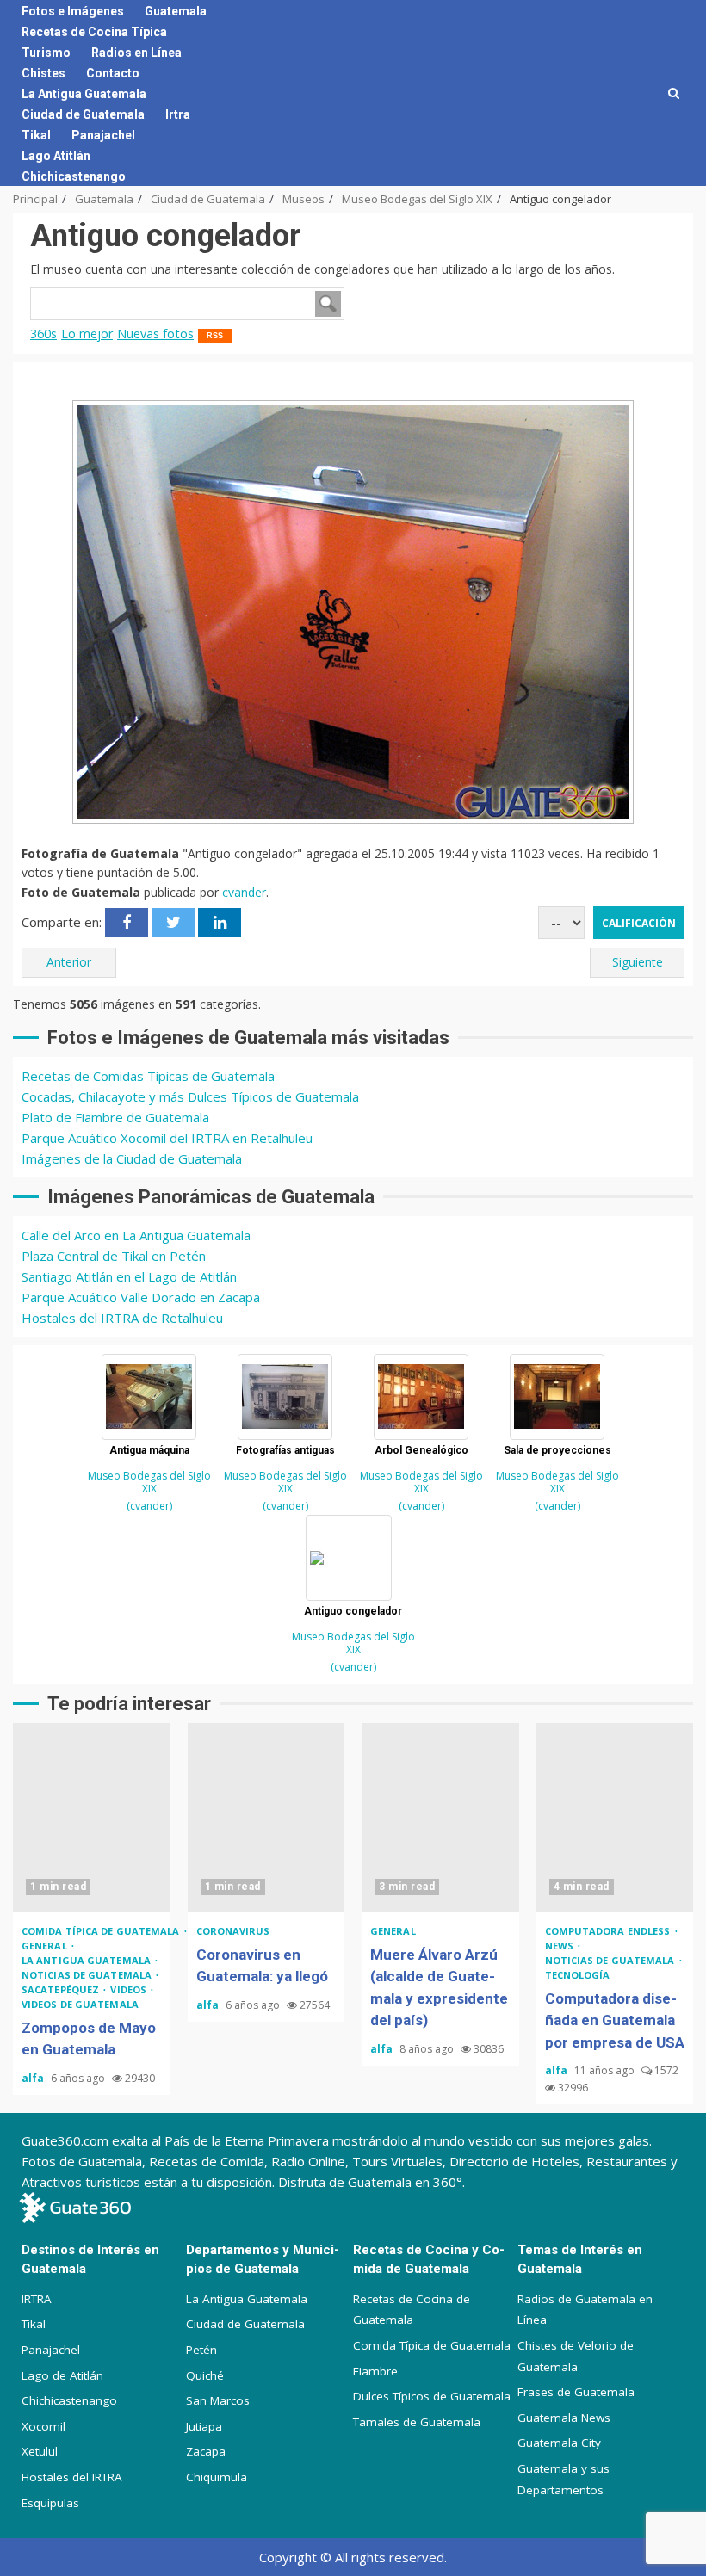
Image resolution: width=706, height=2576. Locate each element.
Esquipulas (50, 2503)
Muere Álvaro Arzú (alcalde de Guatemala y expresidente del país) (440, 1818)
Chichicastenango (74, 176)
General (46, 1946)
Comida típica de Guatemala (102, 1931)
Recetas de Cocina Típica (94, 32)
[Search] (674, 93)
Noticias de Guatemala (88, 1975)
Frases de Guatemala (576, 2392)
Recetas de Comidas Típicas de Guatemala (148, 1076)
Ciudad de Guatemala (83, 114)
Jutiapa (204, 2426)
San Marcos (218, 2400)
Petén (201, 2350)
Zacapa (206, 2451)
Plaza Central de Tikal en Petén (114, 1256)
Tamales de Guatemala (417, 2422)
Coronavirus (233, 1931)
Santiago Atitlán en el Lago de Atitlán (129, 1276)
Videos (130, 1989)
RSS (215, 336)
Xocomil (43, 2426)
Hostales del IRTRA (72, 2477)
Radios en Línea (136, 53)
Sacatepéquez (62, 1989)
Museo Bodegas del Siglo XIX (149, 1482)
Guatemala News (564, 2418)
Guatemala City (559, 2443)
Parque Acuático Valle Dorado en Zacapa (141, 1297)
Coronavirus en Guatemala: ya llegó (266, 1818)
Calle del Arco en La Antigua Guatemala (136, 1235)
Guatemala (176, 11)
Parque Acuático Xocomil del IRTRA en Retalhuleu (167, 1138)
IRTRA (37, 2299)
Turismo (46, 53)
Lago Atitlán (56, 156)
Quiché (205, 2375)
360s (43, 334)
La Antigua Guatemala (84, 94)
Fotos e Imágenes (73, 11)
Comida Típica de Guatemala (432, 2345)
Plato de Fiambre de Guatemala (115, 1117)
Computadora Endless (609, 1931)
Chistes (43, 73)
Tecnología (578, 1975)
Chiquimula (217, 2477)
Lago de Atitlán (62, 2375)
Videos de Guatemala (80, 2004)
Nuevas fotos (155, 334)
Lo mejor (87, 334)
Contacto (113, 73)
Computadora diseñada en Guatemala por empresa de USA (615, 1818)
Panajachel (103, 135)
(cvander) (149, 1506)
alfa (34, 2078)
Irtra (178, 114)
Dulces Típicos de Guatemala (432, 2396)
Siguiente (638, 962)
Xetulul (40, 2451)
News (561, 1946)
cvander (244, 892)
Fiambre (375, 2371)
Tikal (36, 135)
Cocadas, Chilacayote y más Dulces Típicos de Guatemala (190, 1096)
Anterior (69, 962)
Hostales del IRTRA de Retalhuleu (122, 1318)
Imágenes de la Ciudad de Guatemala (132, 1158)
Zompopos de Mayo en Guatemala (92, 1818)
